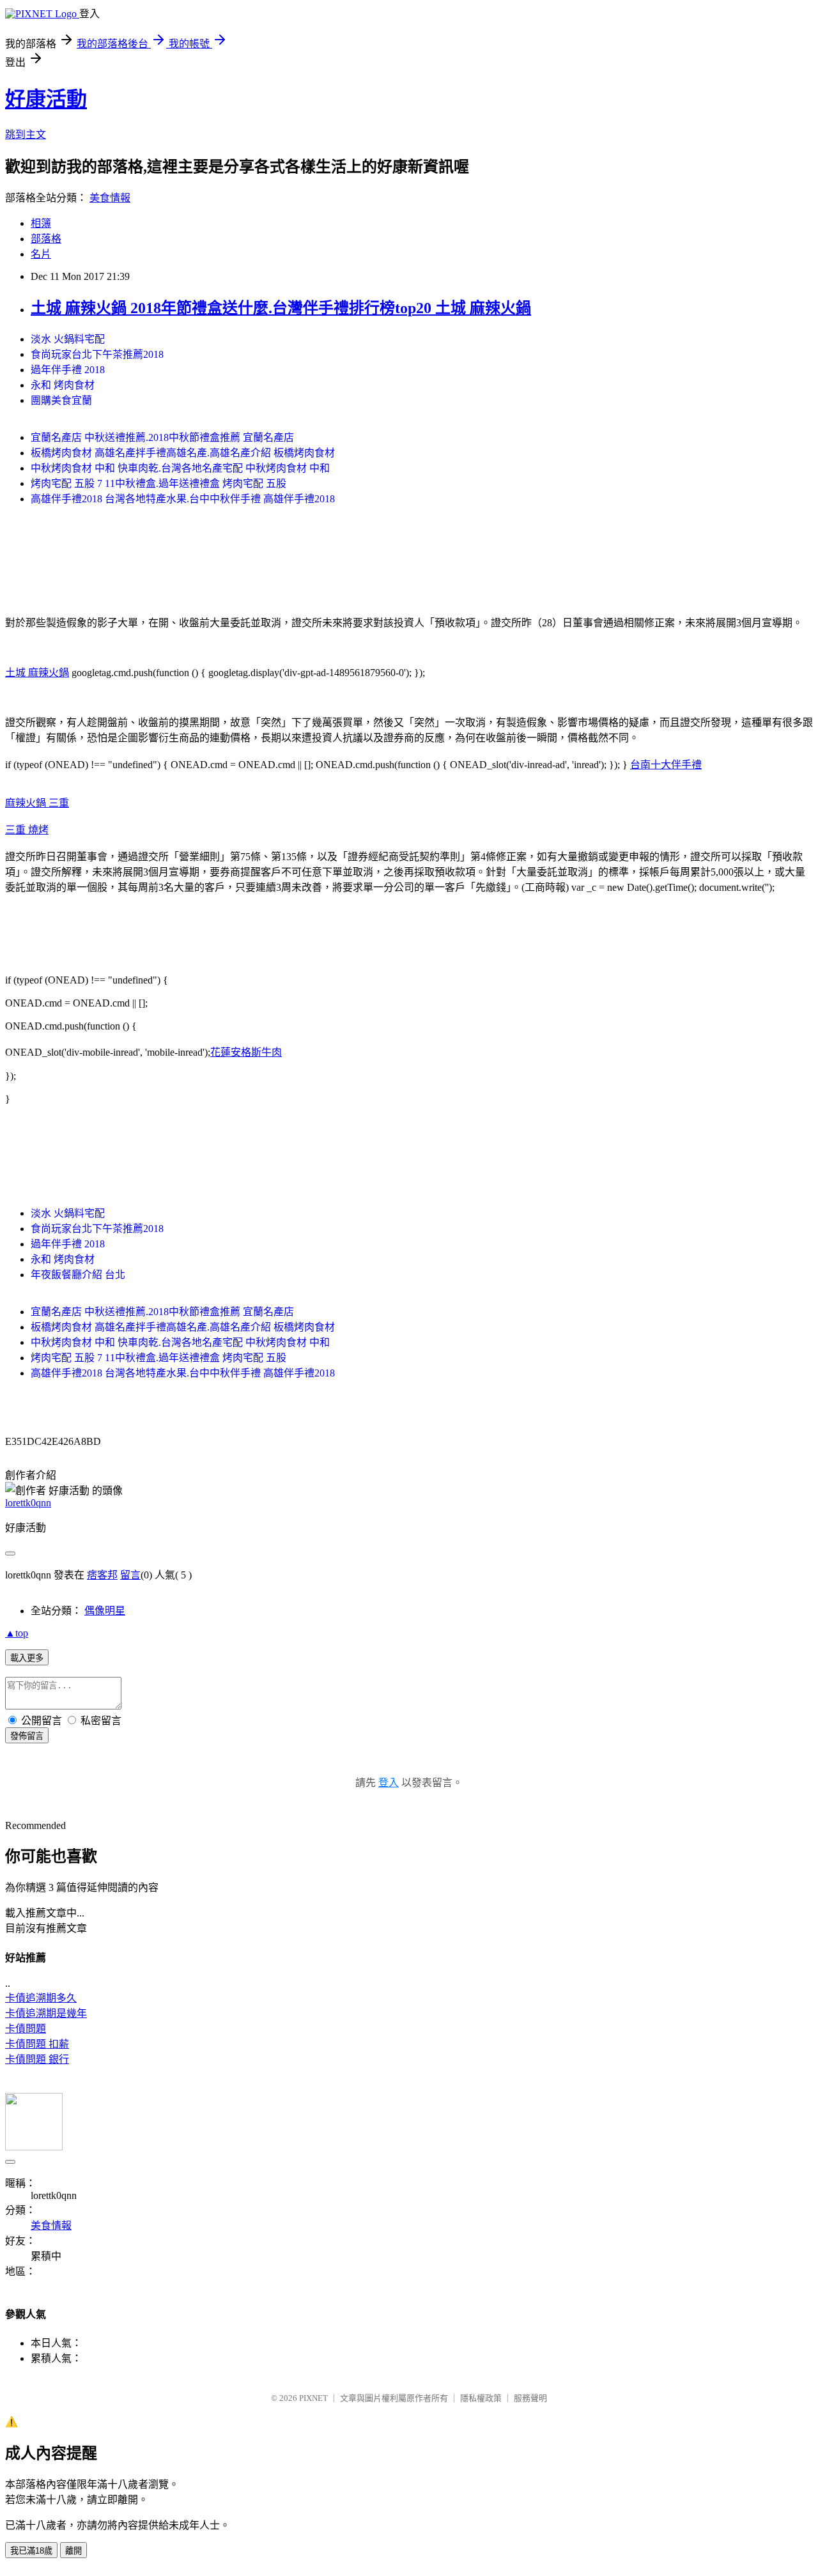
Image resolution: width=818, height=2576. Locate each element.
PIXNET (313, 2398)
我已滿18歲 (31, 2551)
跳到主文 (26, 135)
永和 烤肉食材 (63, 385)
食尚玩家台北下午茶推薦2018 (97, 354)
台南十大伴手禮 (666, 765)
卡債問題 (26, 2029)
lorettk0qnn (28, 1503)
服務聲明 (530, 2398)
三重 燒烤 (27, 830)
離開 (73, 2551)
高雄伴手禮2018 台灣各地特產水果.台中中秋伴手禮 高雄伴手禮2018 (183, 499)
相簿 (41, 223)
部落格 (46, 239)
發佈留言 (27, 1736)
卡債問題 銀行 (37, 2059)
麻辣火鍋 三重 (37, 803)
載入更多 (27, 1658)
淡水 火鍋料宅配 (68, 339)
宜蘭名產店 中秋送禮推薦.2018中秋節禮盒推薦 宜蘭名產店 (162, 437)
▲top (17, 1633)
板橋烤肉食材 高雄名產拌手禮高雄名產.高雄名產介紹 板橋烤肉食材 (183, 453)
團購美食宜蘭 (61, 400)
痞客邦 (102, 1575)
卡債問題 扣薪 (37, 2044)
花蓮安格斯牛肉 (246, 1052)
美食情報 (110, 198)
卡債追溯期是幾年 (46, 2013)
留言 (130, 1575)
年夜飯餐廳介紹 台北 (78, 1275)
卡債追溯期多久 (41, 1998)
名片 (41, 254)
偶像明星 (105, 1611)
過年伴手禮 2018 (68, 370)
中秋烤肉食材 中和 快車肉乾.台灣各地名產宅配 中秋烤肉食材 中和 (180, 468)
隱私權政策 (481, 2398)
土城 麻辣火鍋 (37, 673)
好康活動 (46, 99)
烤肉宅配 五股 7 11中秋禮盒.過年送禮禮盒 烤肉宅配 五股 (158, 483)
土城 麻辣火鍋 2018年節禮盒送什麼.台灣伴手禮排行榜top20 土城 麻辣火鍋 (281, 308)
